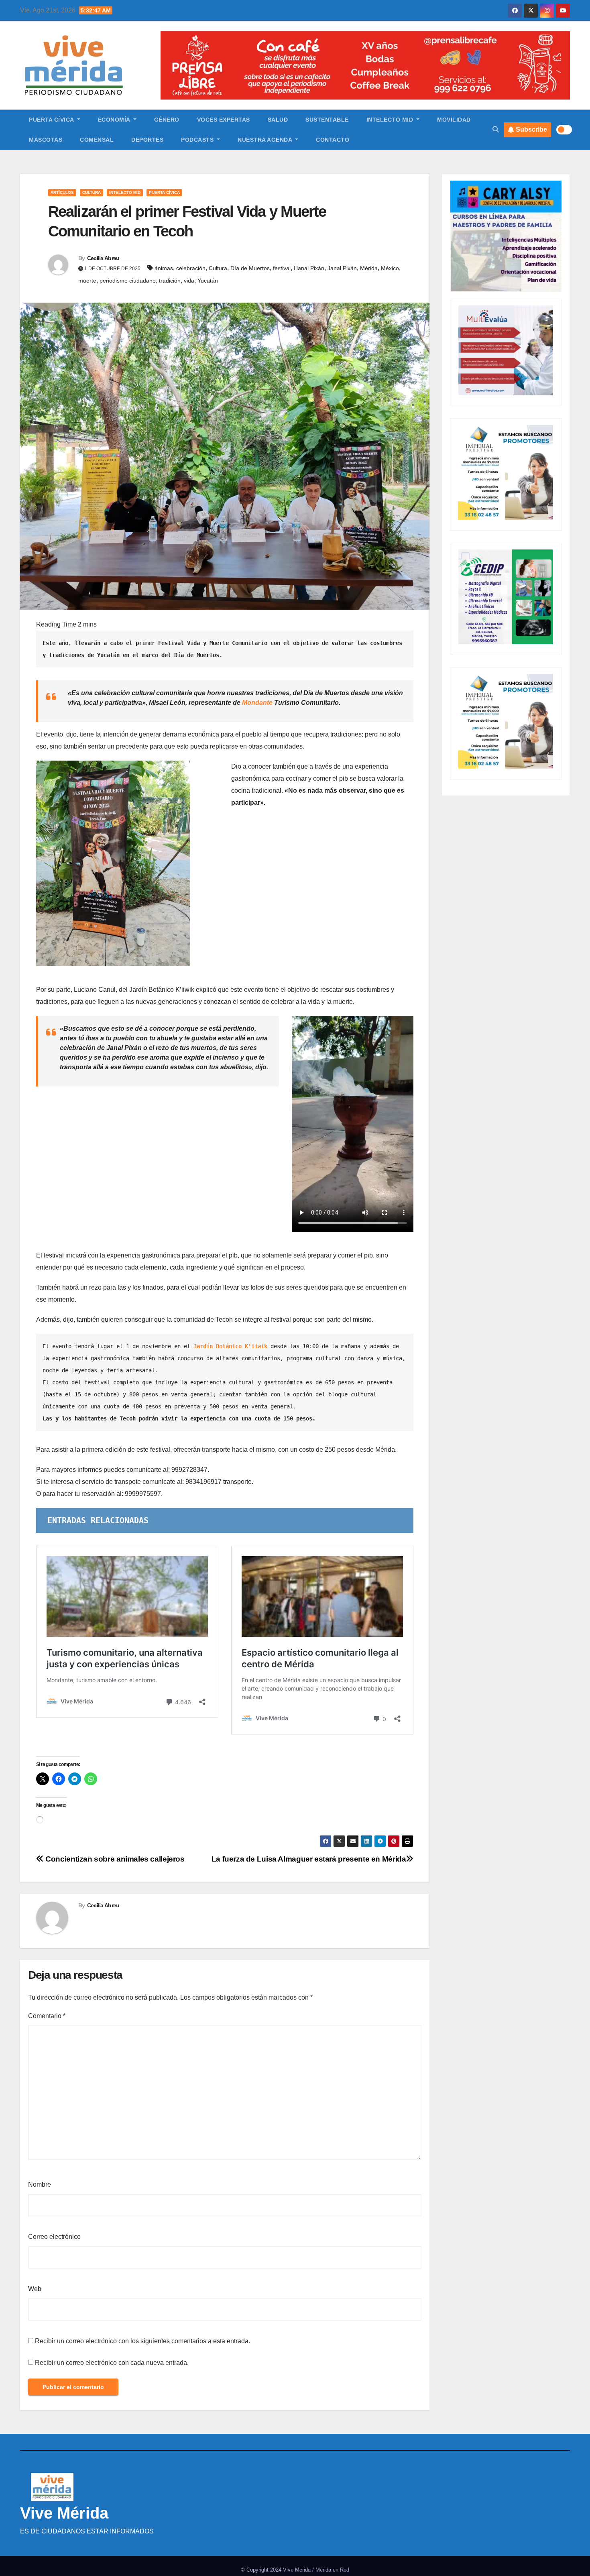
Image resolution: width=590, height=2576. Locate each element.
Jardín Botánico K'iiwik (230, 1346)
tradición (170, 281)
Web (35, 2289)
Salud (278, 120)
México (390, 268)
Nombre (40, 2184)
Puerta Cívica (52, 120)
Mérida (369, 268)
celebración (191, 268)
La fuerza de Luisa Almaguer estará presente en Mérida (309, 1859)
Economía (115, 120)
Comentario (47, 2016)
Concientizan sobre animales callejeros (114, 1859)
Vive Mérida (64, 2513)
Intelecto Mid (391, 120)
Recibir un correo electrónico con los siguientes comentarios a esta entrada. (142, 2341)
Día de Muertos (250, 268)
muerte (87, 281)
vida (189, 281)
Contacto (333, 140)
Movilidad (454, 120)
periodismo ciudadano (128, 281)
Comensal (97, 140)
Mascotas (46, 140)
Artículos (62, 192)
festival (282, 268)
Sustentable (327, 120)
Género (167, 120)
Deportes (147, 140)
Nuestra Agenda (266, 140)
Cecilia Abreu (103, 258)
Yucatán (208, 281)
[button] (496, 129)
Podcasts (198, 140)
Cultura (92, 192)
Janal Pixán (342, 268)
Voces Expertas (224, 120)
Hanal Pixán (309, 268)
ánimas (164, 268)
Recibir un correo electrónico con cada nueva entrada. (112, 2363)
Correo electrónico (54, 2237)
